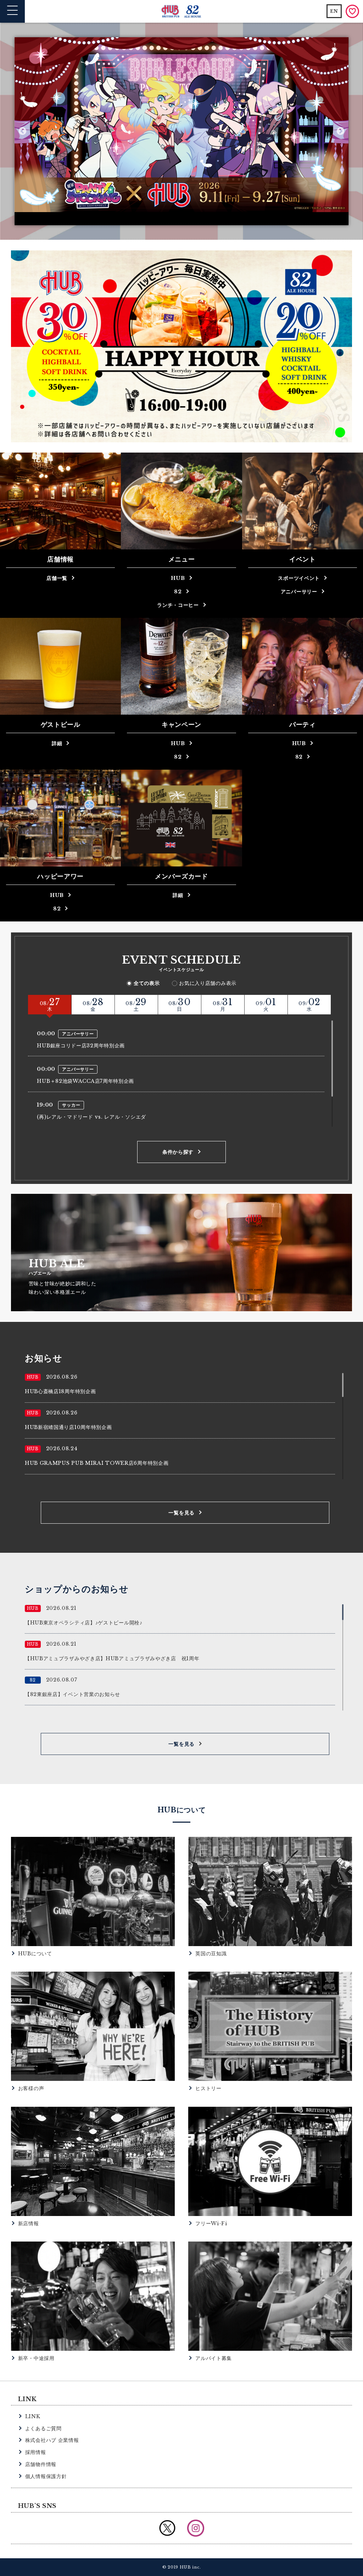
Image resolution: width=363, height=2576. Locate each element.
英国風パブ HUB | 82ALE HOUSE (182, 12)
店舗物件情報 (41, 2464)
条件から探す (178, 1152)
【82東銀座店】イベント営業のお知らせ (72, 1694)
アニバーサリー (299, 592)
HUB (178, 578)
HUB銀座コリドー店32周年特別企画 (81, 1046)
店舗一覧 (57, 578)
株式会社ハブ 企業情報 (52, 2440)
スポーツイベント (299, 578)
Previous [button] (23, 131)
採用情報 (36, 2452)
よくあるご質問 (43, 2428)
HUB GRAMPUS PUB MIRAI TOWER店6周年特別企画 (97, 1463)
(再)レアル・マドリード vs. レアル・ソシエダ (91, 1117)
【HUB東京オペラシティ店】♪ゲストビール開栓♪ (84, 1623)
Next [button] (340, 131)
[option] (181, 131)
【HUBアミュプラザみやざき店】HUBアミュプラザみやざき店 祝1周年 (112, 1658)
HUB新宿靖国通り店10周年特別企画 (68, 1427)
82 (178, 592)
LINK (33, 2416)
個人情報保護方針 (46, 2476)
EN (334, 11)
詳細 (57, 743)
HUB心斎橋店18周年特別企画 (60, 1391)
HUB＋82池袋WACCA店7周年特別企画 (85, 1081)
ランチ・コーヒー (178, 605)
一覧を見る (181, 1513)
